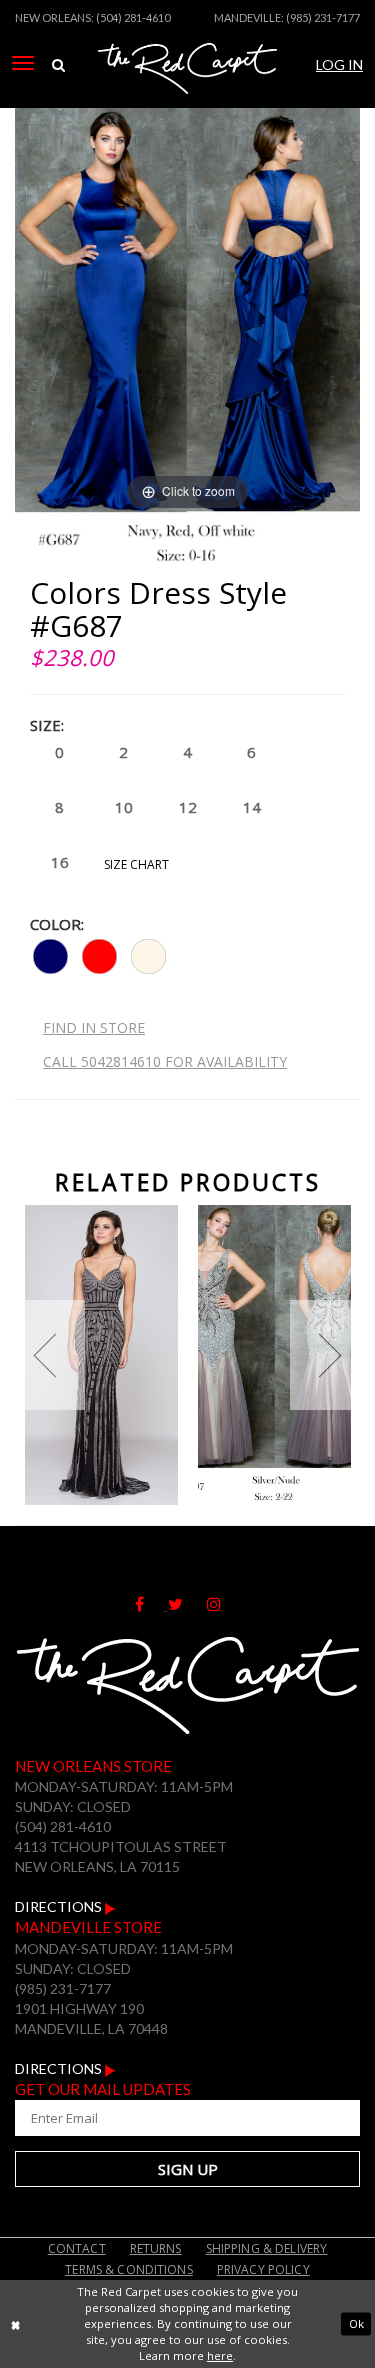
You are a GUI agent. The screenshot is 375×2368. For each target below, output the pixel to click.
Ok (356, 2323)
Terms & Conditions (129, 2269)
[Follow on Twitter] (187, 1604)
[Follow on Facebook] (151, 1604)
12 (188, 807)
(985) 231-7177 (323, 17)
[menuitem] (23, 63)
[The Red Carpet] (187, 93)
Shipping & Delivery (267, 2248)
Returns (156, 2248)
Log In (339, 64)
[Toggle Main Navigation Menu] (23, 63)
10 (124, 807)
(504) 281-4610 (133, 17)
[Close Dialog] (16, 2324)
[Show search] (58, 65)
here (220, 2355)
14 (252, 807)
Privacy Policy (263, 2269)
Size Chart (136, 864)
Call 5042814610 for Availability (165, 1061)
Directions (60, 1906)
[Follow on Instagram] (224, 1604)
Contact (77, 2248)
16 (60, 862)
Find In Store (94, 1027)
